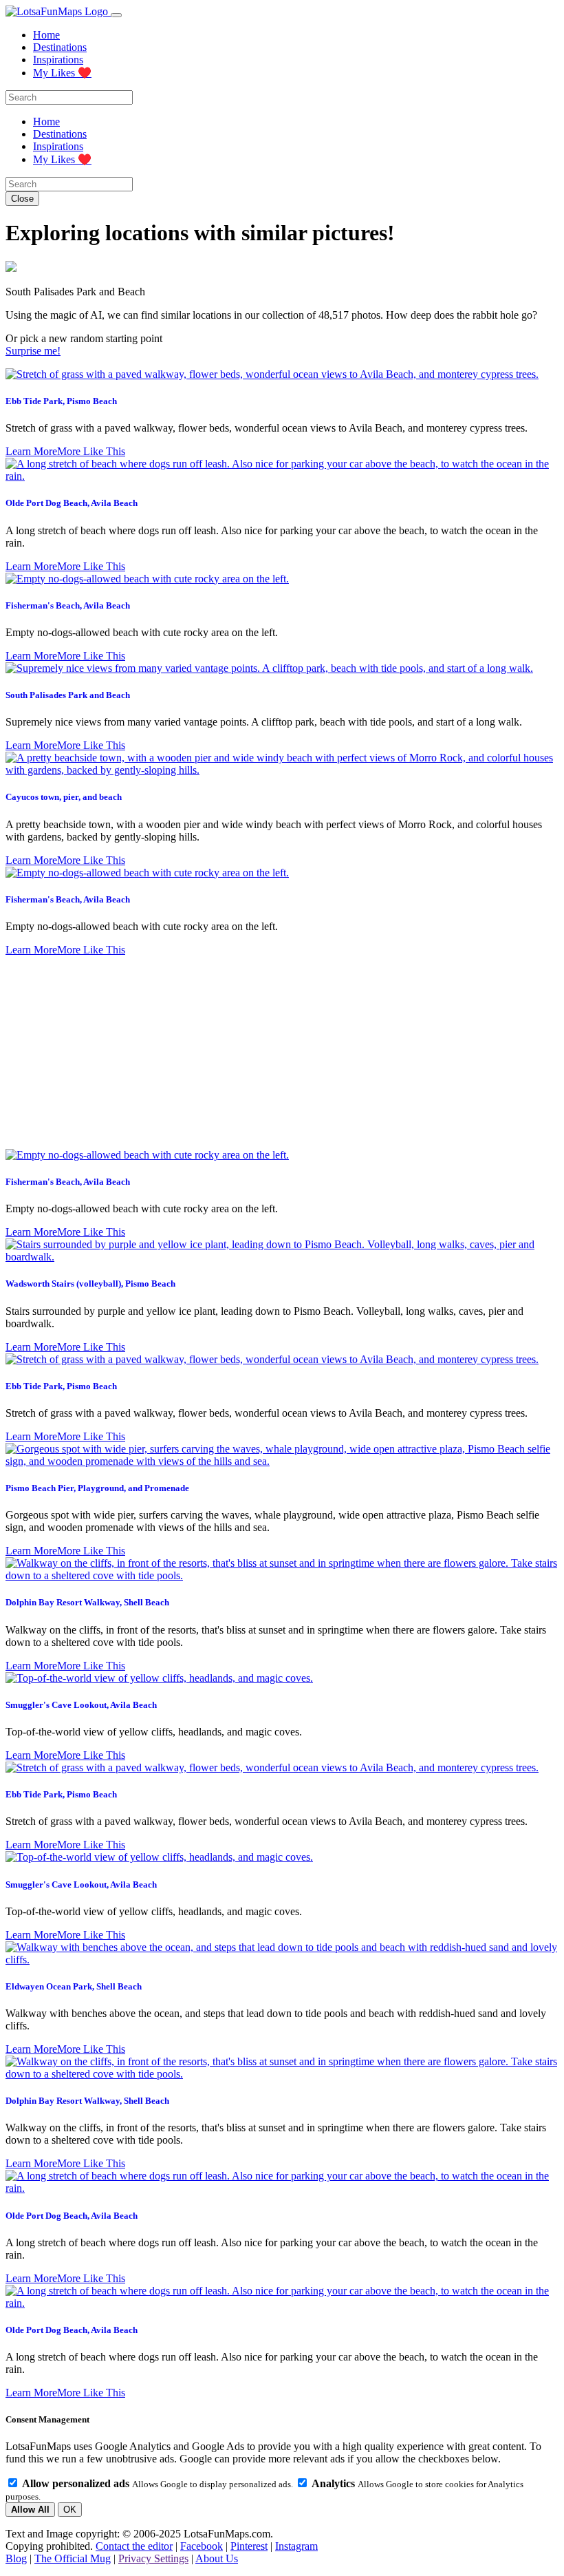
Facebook (202, 2546)
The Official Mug (73, 2558)
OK (70, 2510)
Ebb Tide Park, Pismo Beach (61, 401)
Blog (16, 2558)
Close (22, 199)
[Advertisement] (282, 1053)
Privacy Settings (153, 2558)
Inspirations (58, 60)
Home (46, 35)
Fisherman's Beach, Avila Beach (68, 605)
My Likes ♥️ (62, 73)
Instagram (296, 2546)
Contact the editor (134, 2546)
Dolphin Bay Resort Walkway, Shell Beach (87, 1602)
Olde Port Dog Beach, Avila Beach (72, 503)
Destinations (60, 47)
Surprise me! (33, 351)
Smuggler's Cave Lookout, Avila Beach (81, 1705)
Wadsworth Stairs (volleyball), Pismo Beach (90, 1284)
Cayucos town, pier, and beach (64, 797)
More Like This (91, 451)
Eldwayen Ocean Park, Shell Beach (74, 1986)
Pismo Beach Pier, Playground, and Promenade (97, 1488)
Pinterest (249, 2546)
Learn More (31, 451)
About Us (217, 2558)
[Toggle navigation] (116, 15)
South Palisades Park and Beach (68, 695)
